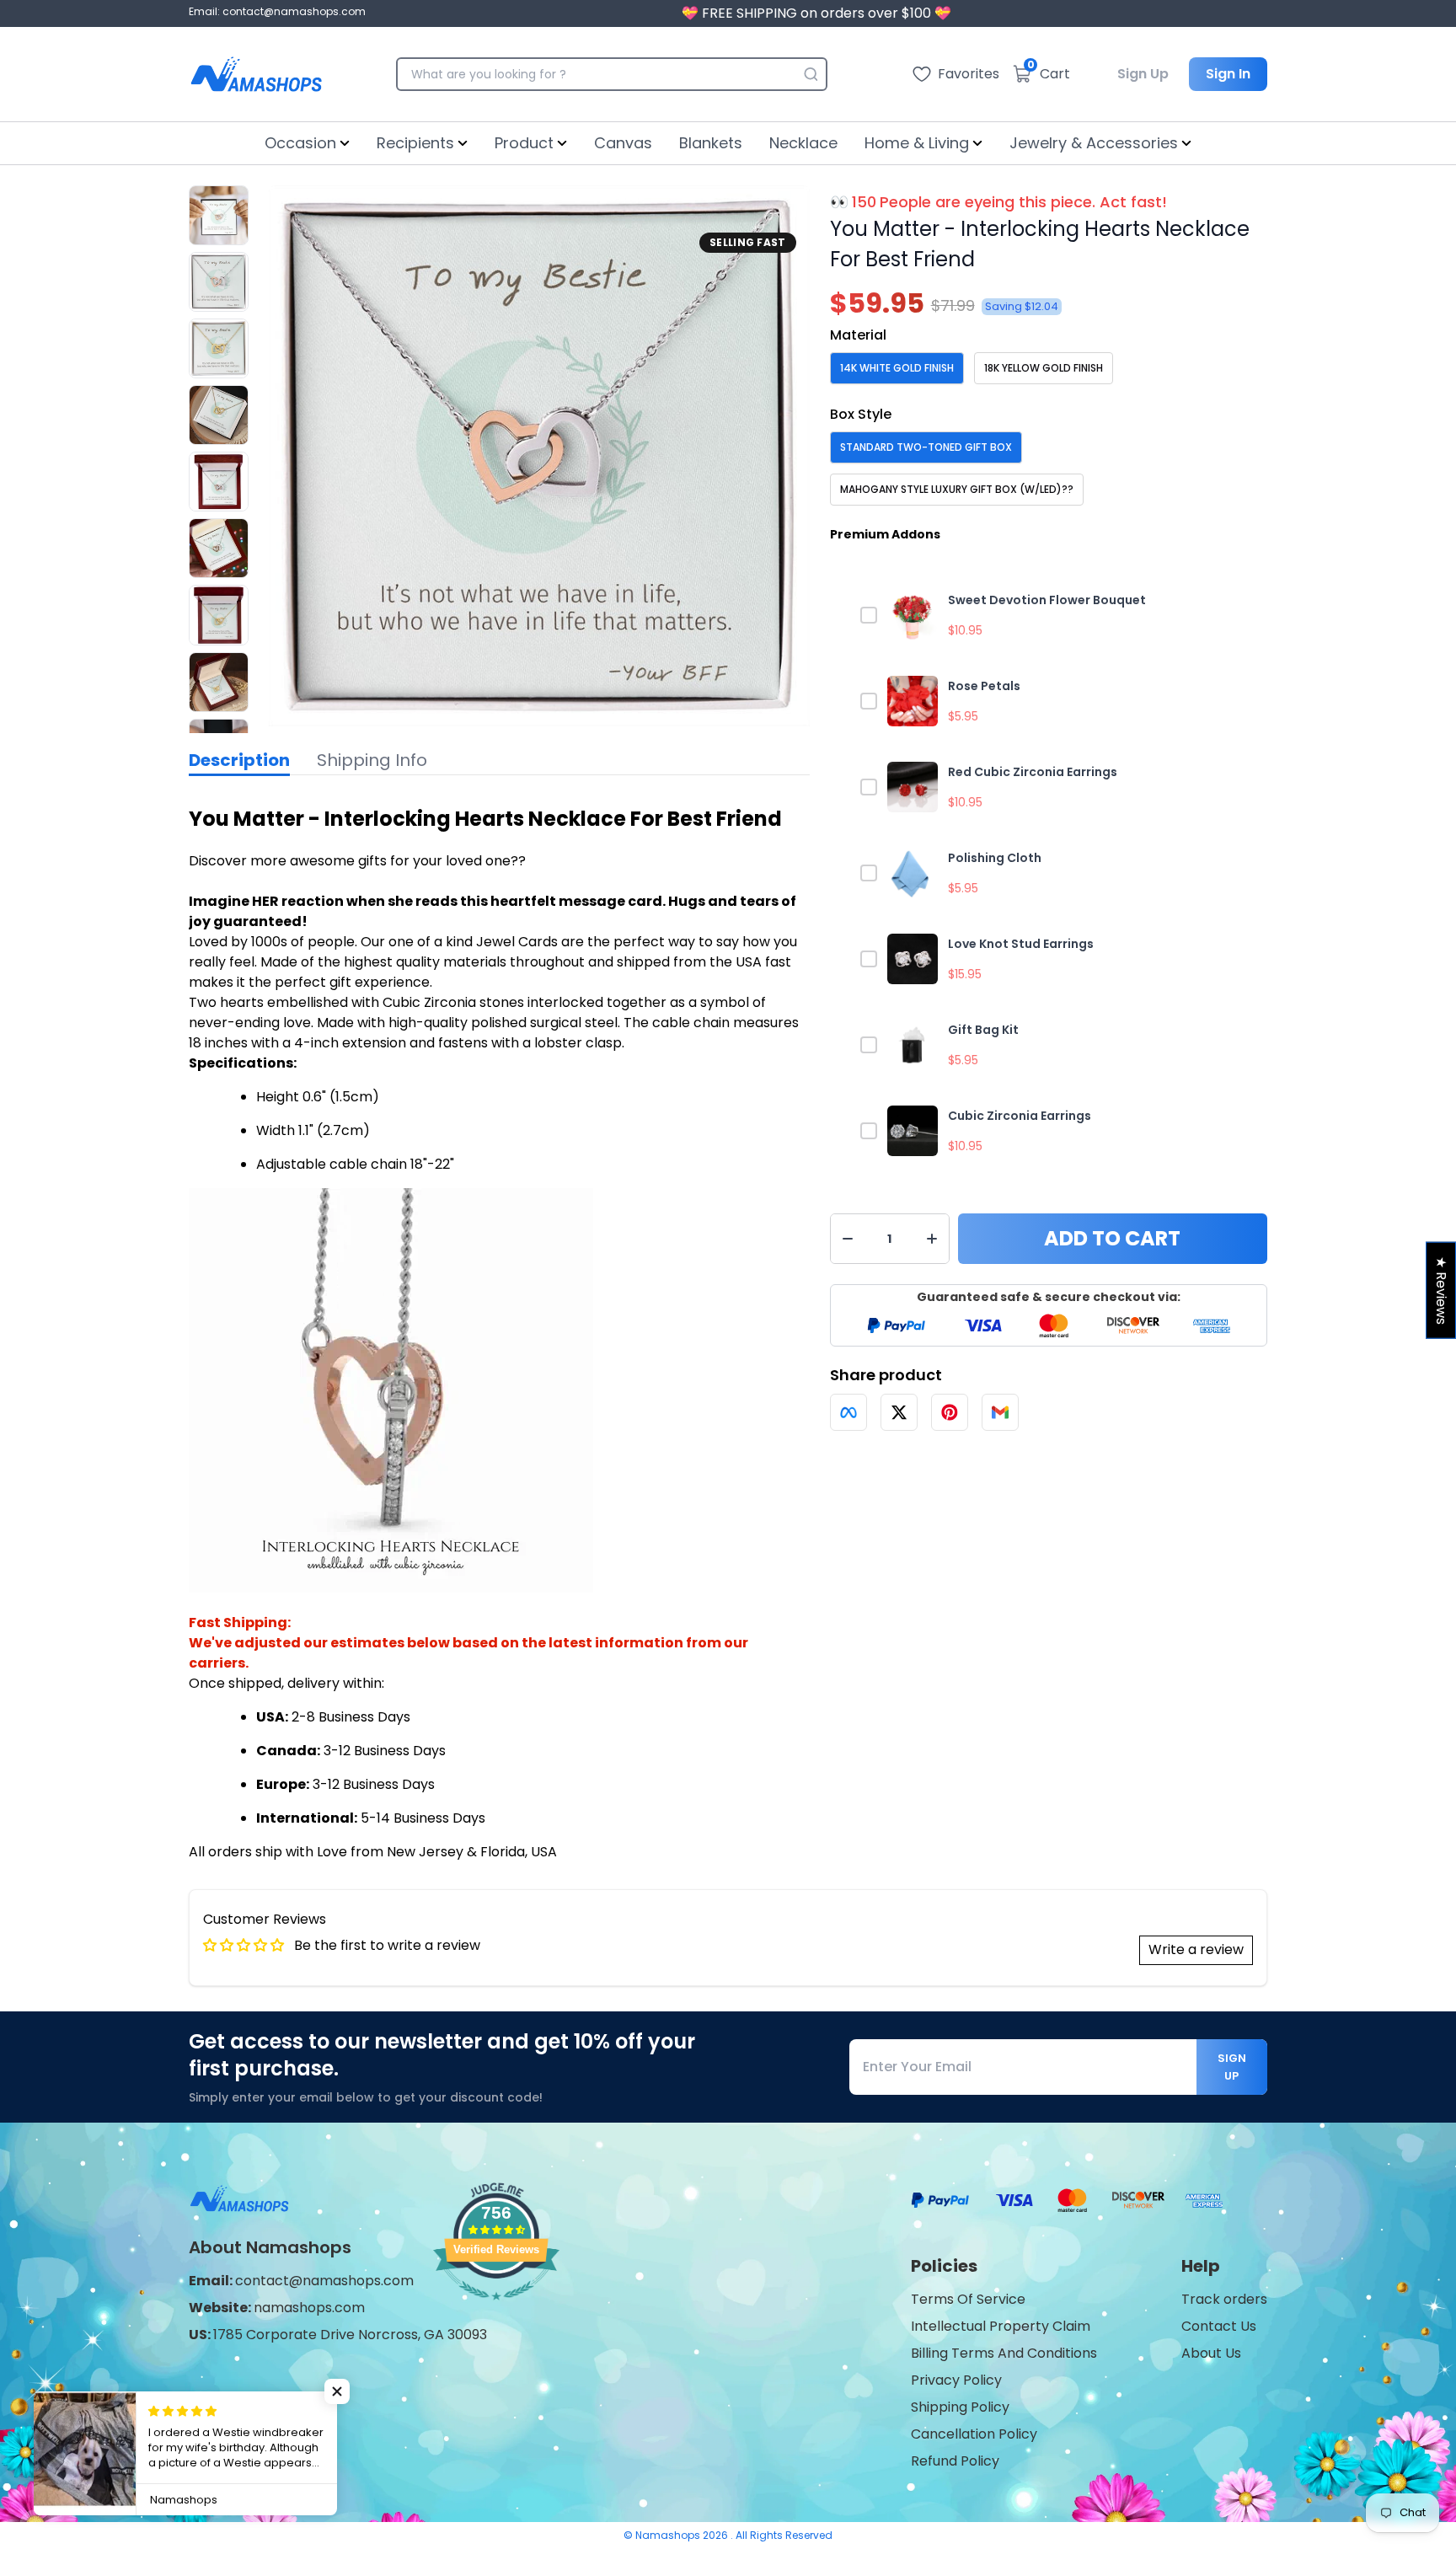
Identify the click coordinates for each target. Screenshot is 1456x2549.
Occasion (300, 143)
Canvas (623, 143)
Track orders (1224, 2299)
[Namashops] (256, 74)
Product (524, 143)
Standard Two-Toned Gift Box (926, 447)
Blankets (711, 143)
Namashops (669, 2535)
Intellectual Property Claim (1001, 2326)
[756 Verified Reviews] (496, 2308)
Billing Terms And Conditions (1004, 2353)
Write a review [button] (1196, 1949)
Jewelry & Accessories (1094, 143)
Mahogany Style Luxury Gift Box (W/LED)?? (957, 489)
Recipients (415, 143)
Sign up (1232, 2067)
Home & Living (917, 143)
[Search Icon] (811, 74)
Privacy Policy (956, 2380)
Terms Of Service (968, 2299)
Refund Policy (955, 2461)
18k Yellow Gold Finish (1044, 368)
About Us (1211, 2353)
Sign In (1228, 74)
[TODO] (848, 1412)
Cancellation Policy (974, 2434)
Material (858, 335)
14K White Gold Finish (897, 368)
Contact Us (1219, 2326)
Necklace (803, 143)
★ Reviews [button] (1441, 1290)
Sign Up (1143, 74)
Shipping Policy (960, 2407)
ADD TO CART (1112, 1238)
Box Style (861, 414)
